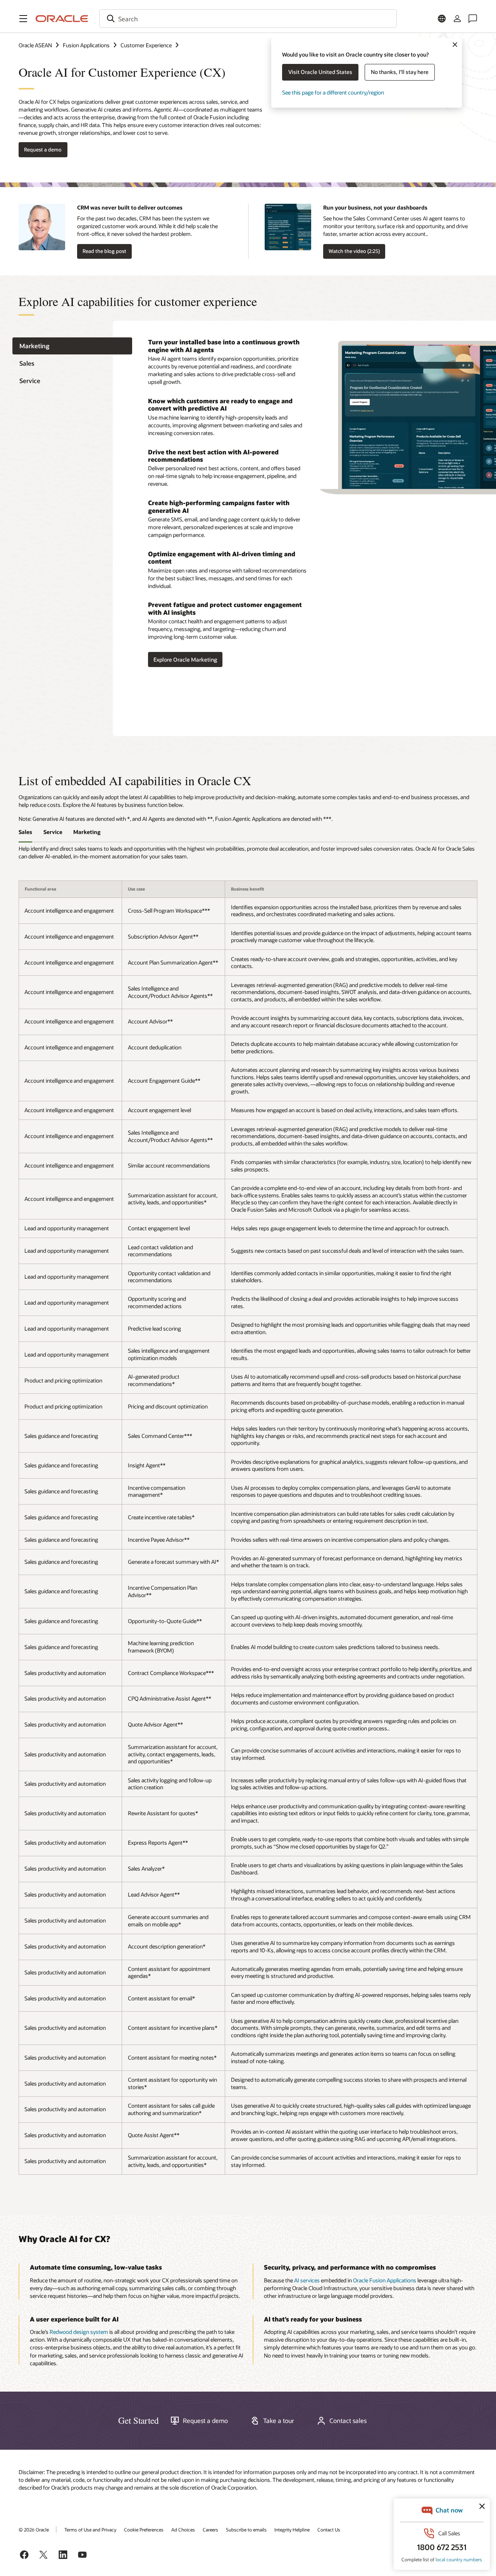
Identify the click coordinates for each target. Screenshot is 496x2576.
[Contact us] (473, 19)
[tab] (72, 346)
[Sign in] (457, 19)
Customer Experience (146, 45)
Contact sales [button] (348, 2421)
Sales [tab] (25, 832)
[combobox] (248, 19)
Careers (210, 2530)
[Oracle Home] (62, 19)
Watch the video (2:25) (354, 251)
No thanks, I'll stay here (400, 72)
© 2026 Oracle (34, 2530)
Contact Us (329, 2530)
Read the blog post (104, 251)
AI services (307, 2280)
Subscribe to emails (246, 2530)
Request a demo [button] (43, 150)
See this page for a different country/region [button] (333, 92)
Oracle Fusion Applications (385, 2280)
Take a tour (279, 2421)
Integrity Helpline (292, 2530)
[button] (23, 19)
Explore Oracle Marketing (185, 659)
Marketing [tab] (87, 832)
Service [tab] (53, 832)
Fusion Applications (86, 45)
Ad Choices (183, 2530)
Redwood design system (79, 2332)
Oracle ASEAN (35, 45)
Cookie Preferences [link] (144, 2530)
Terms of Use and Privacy (90, 2530)
